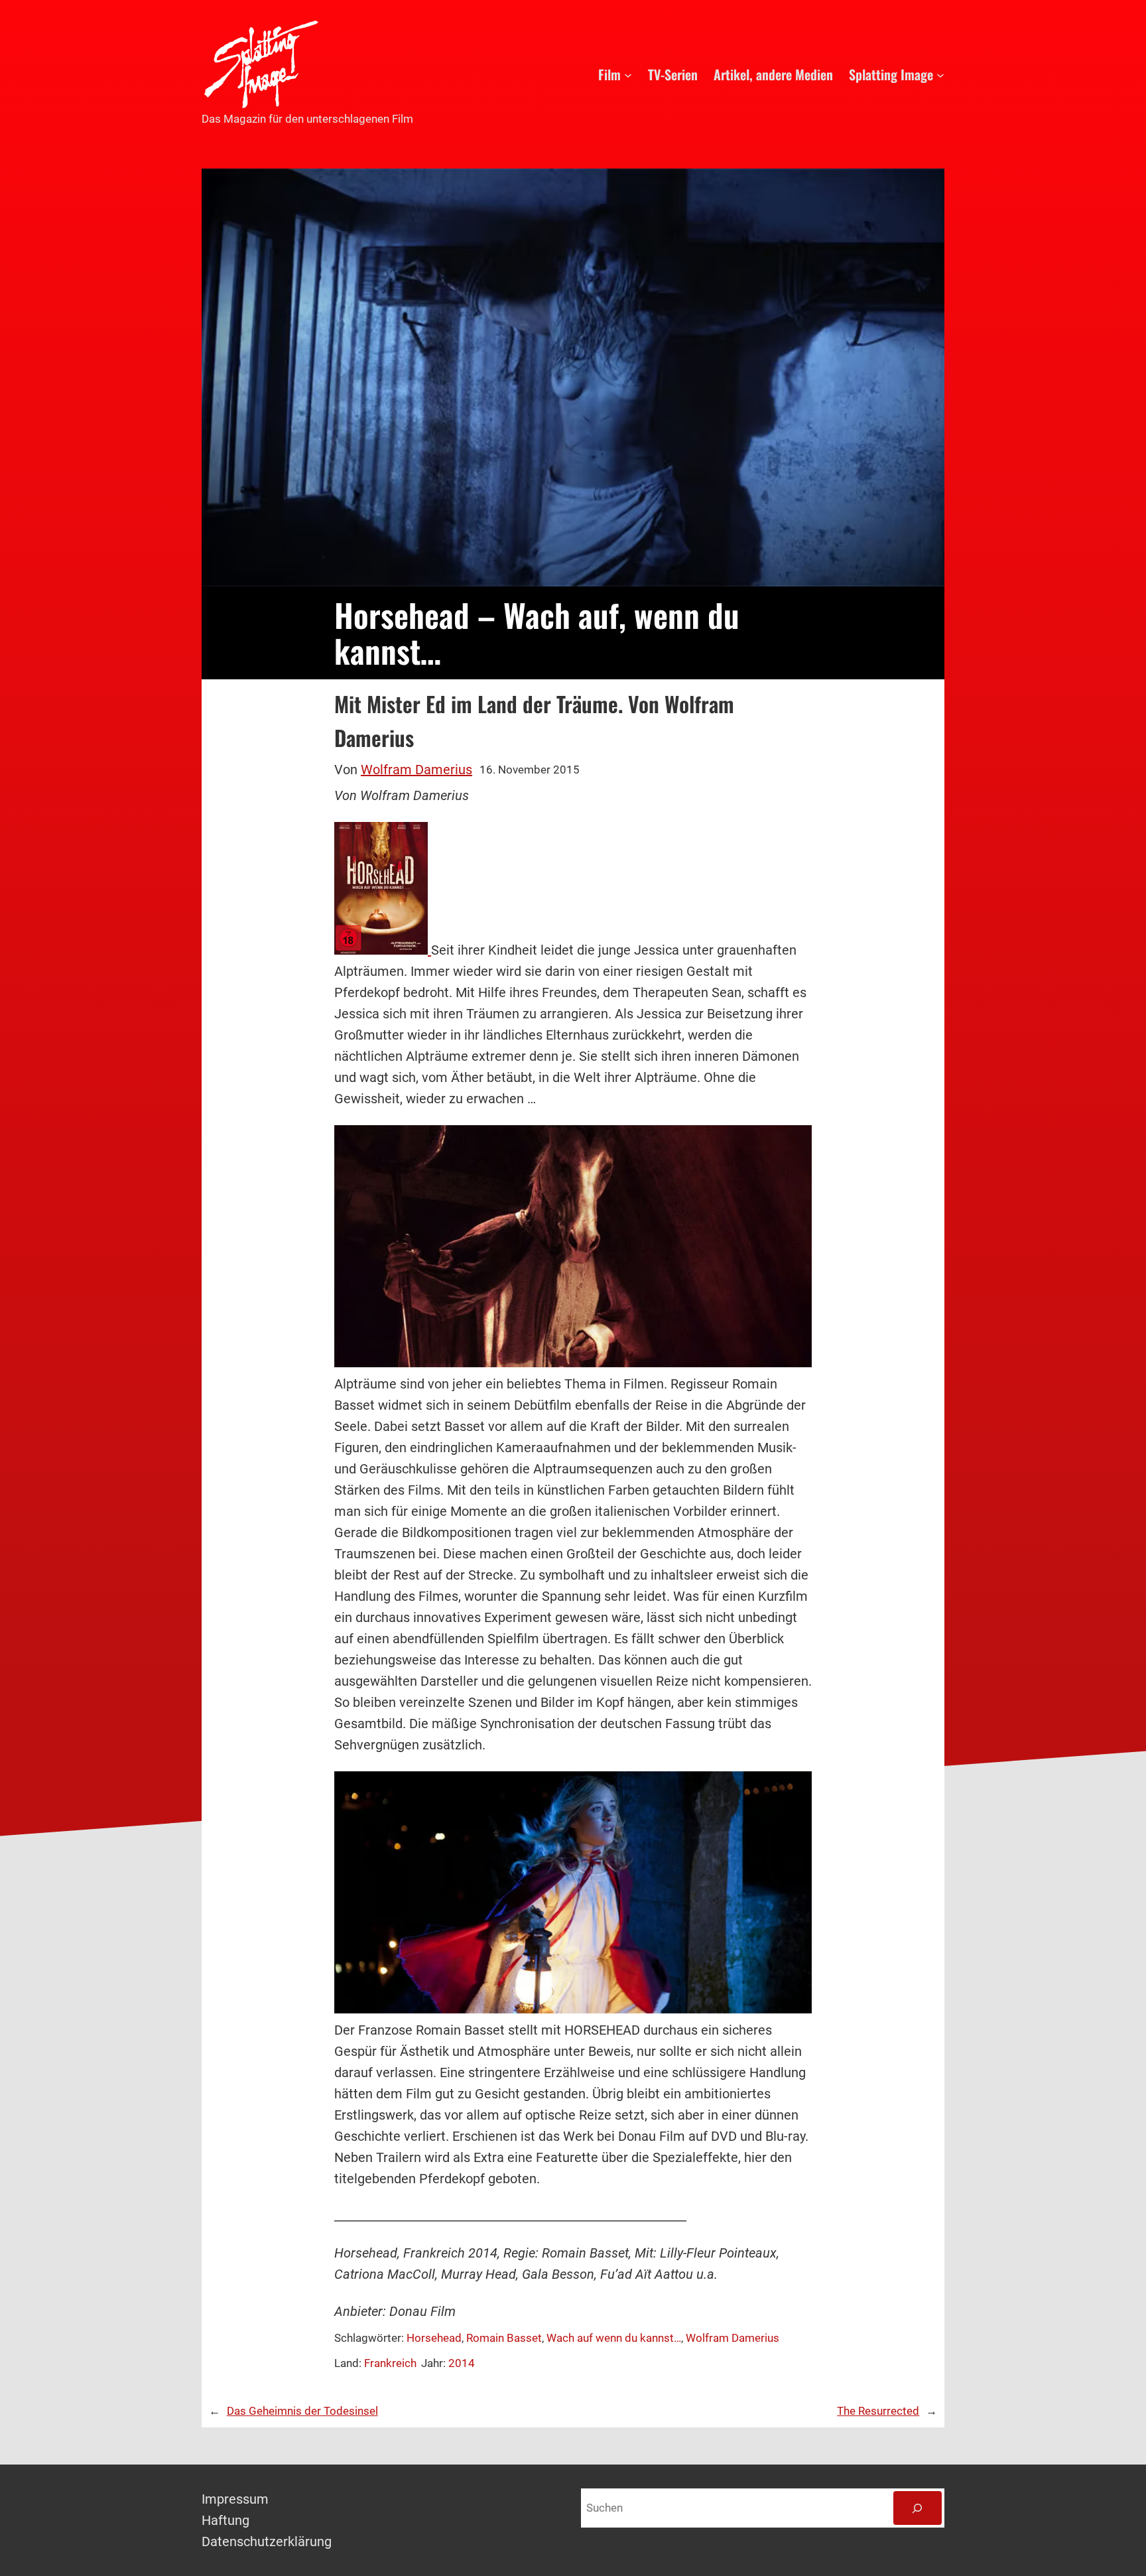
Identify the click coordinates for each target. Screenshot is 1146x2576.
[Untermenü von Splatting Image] (940, 74)
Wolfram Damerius (416, 770)
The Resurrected (878, 2411)
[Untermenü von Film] (628, 74)
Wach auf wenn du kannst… (614, 2338)
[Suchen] (918, 2508)
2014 (462, 2363)
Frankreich (390, 2363)
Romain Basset (504, 2338)
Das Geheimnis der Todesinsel (302, 2411)
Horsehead (434, 2338)
